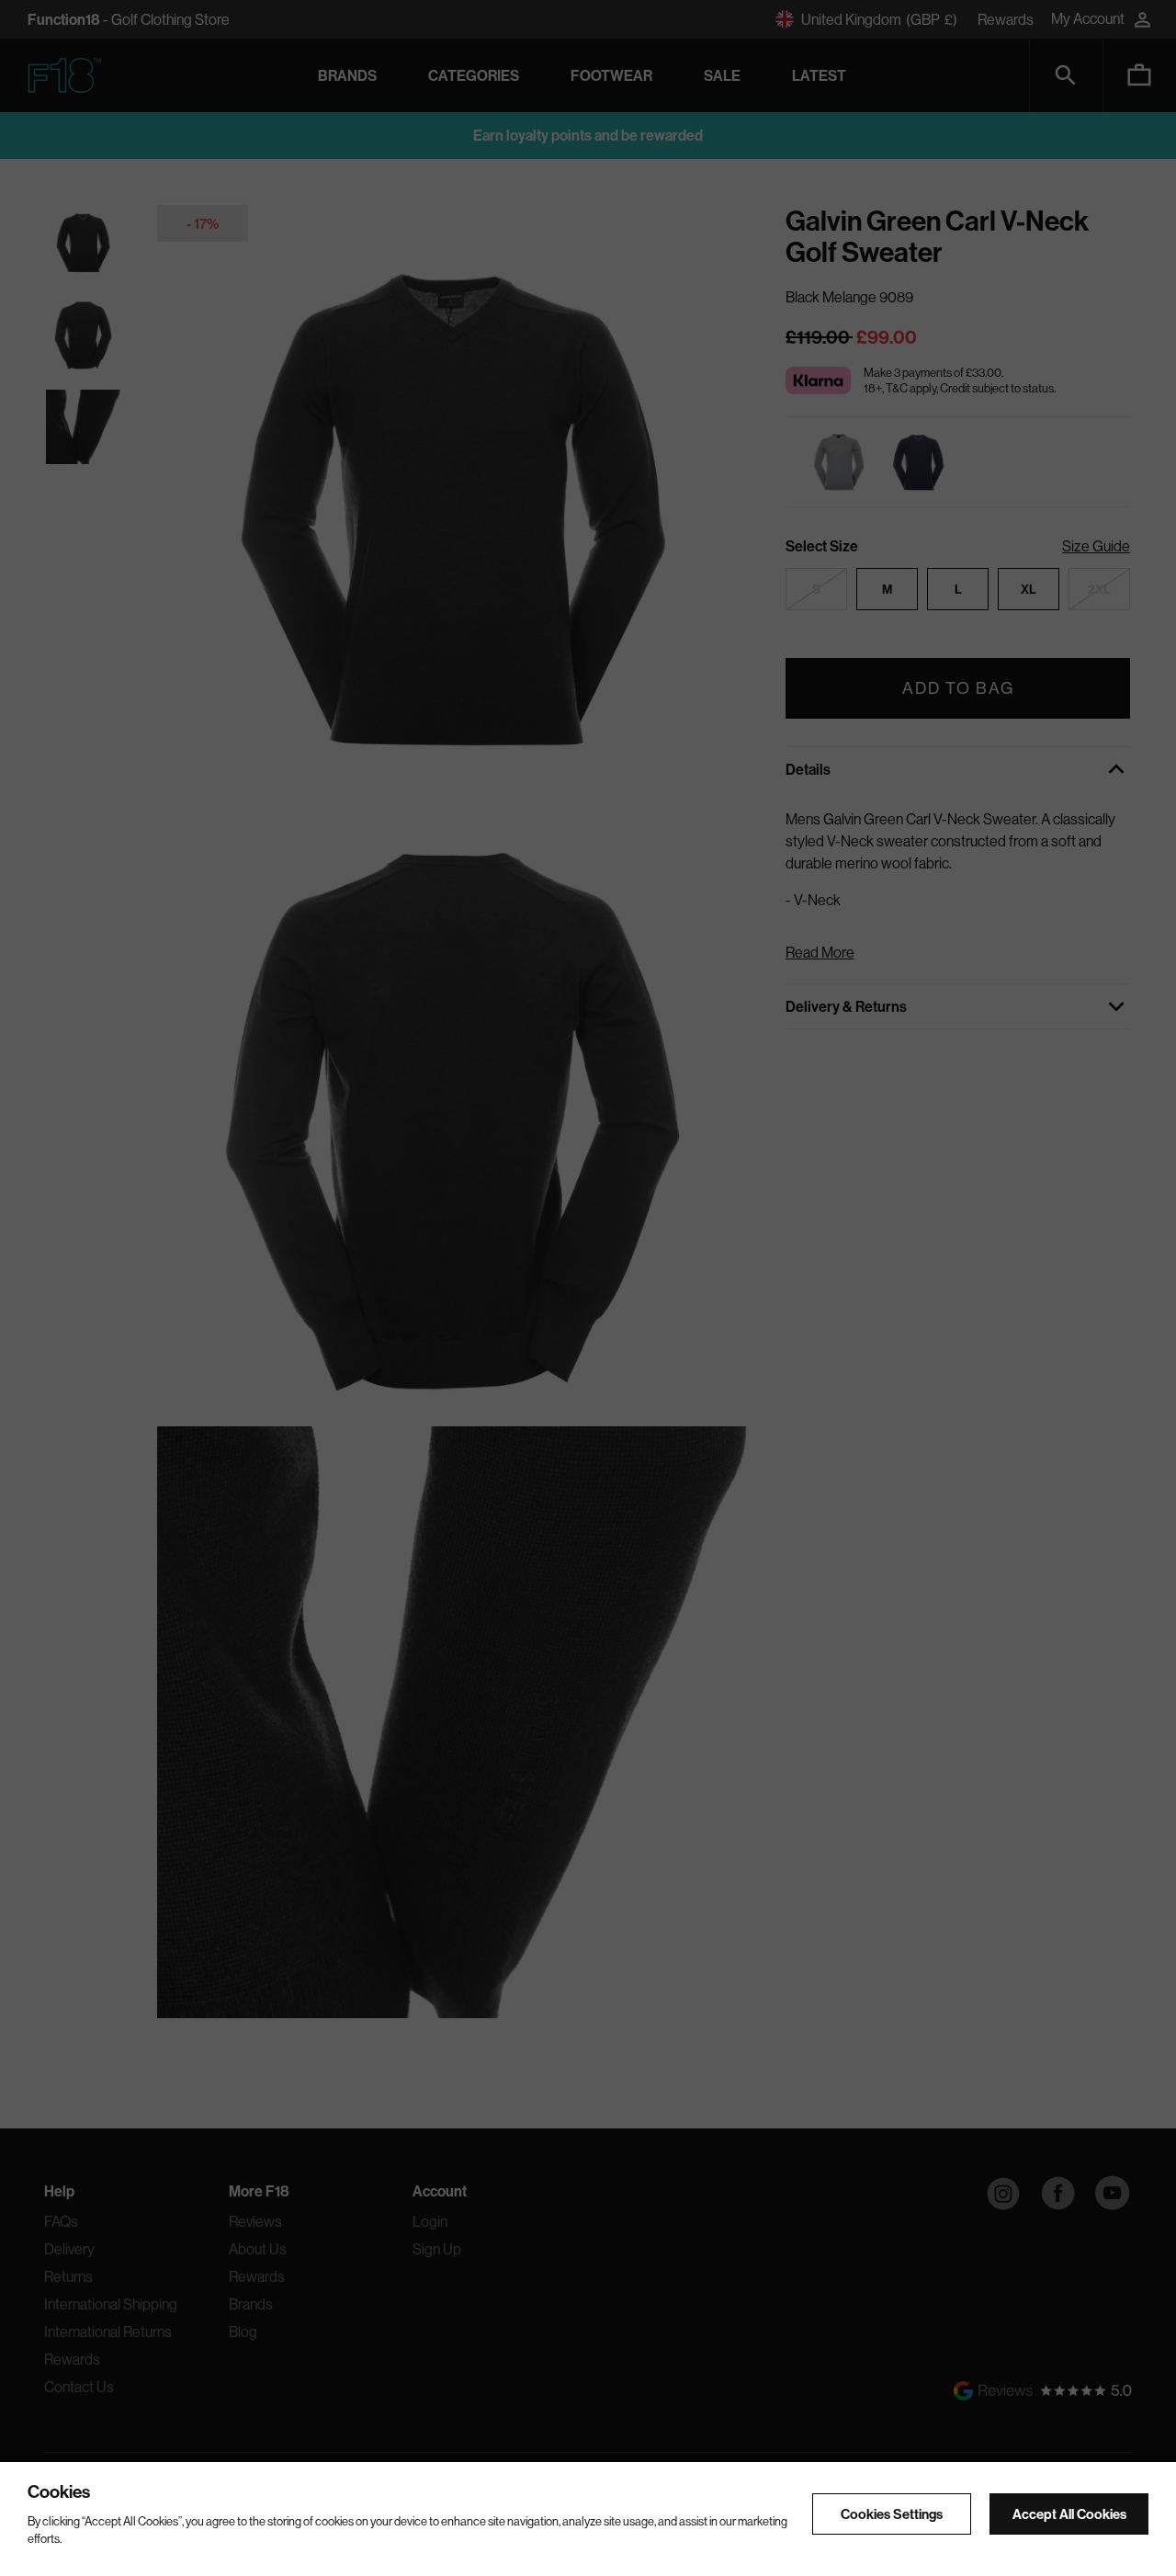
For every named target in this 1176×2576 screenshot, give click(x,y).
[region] (588, 2519)
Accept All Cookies (1069, 2515)
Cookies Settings (892, 2515)
